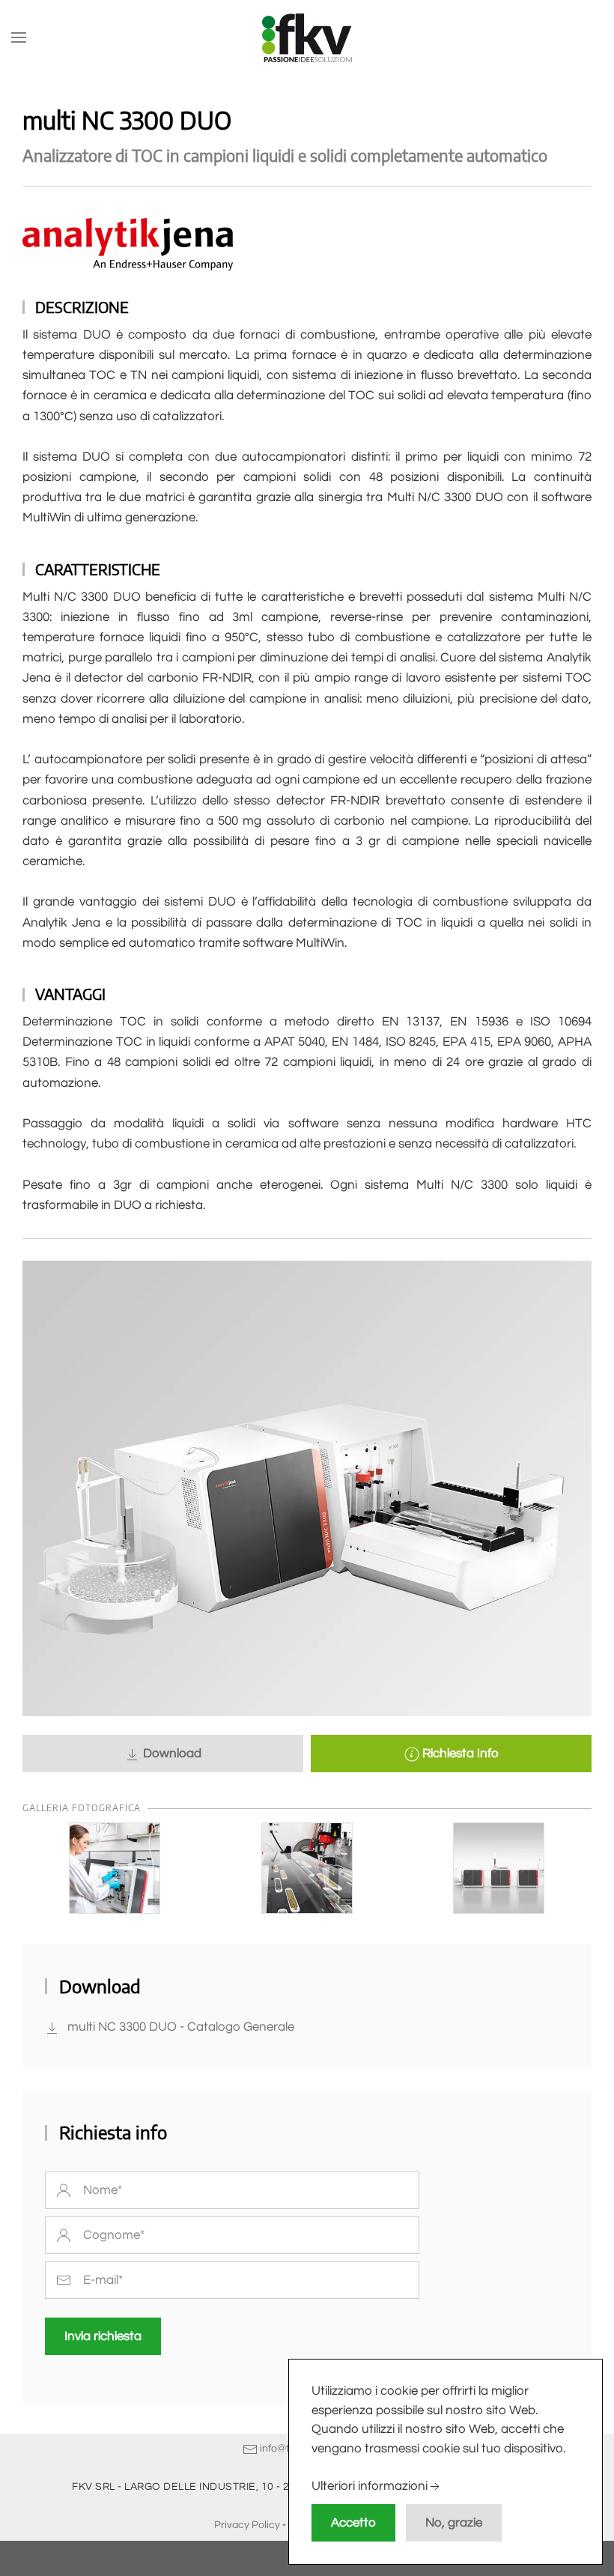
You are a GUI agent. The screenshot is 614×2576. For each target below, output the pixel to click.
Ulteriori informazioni (370, 2487)
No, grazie (454, 2523)
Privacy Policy (247, 2525)
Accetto (353, 2523)
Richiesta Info (459, 1754)
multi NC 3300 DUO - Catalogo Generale (181, 2027)
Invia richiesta (103, 2336)
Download (171, 1754)
